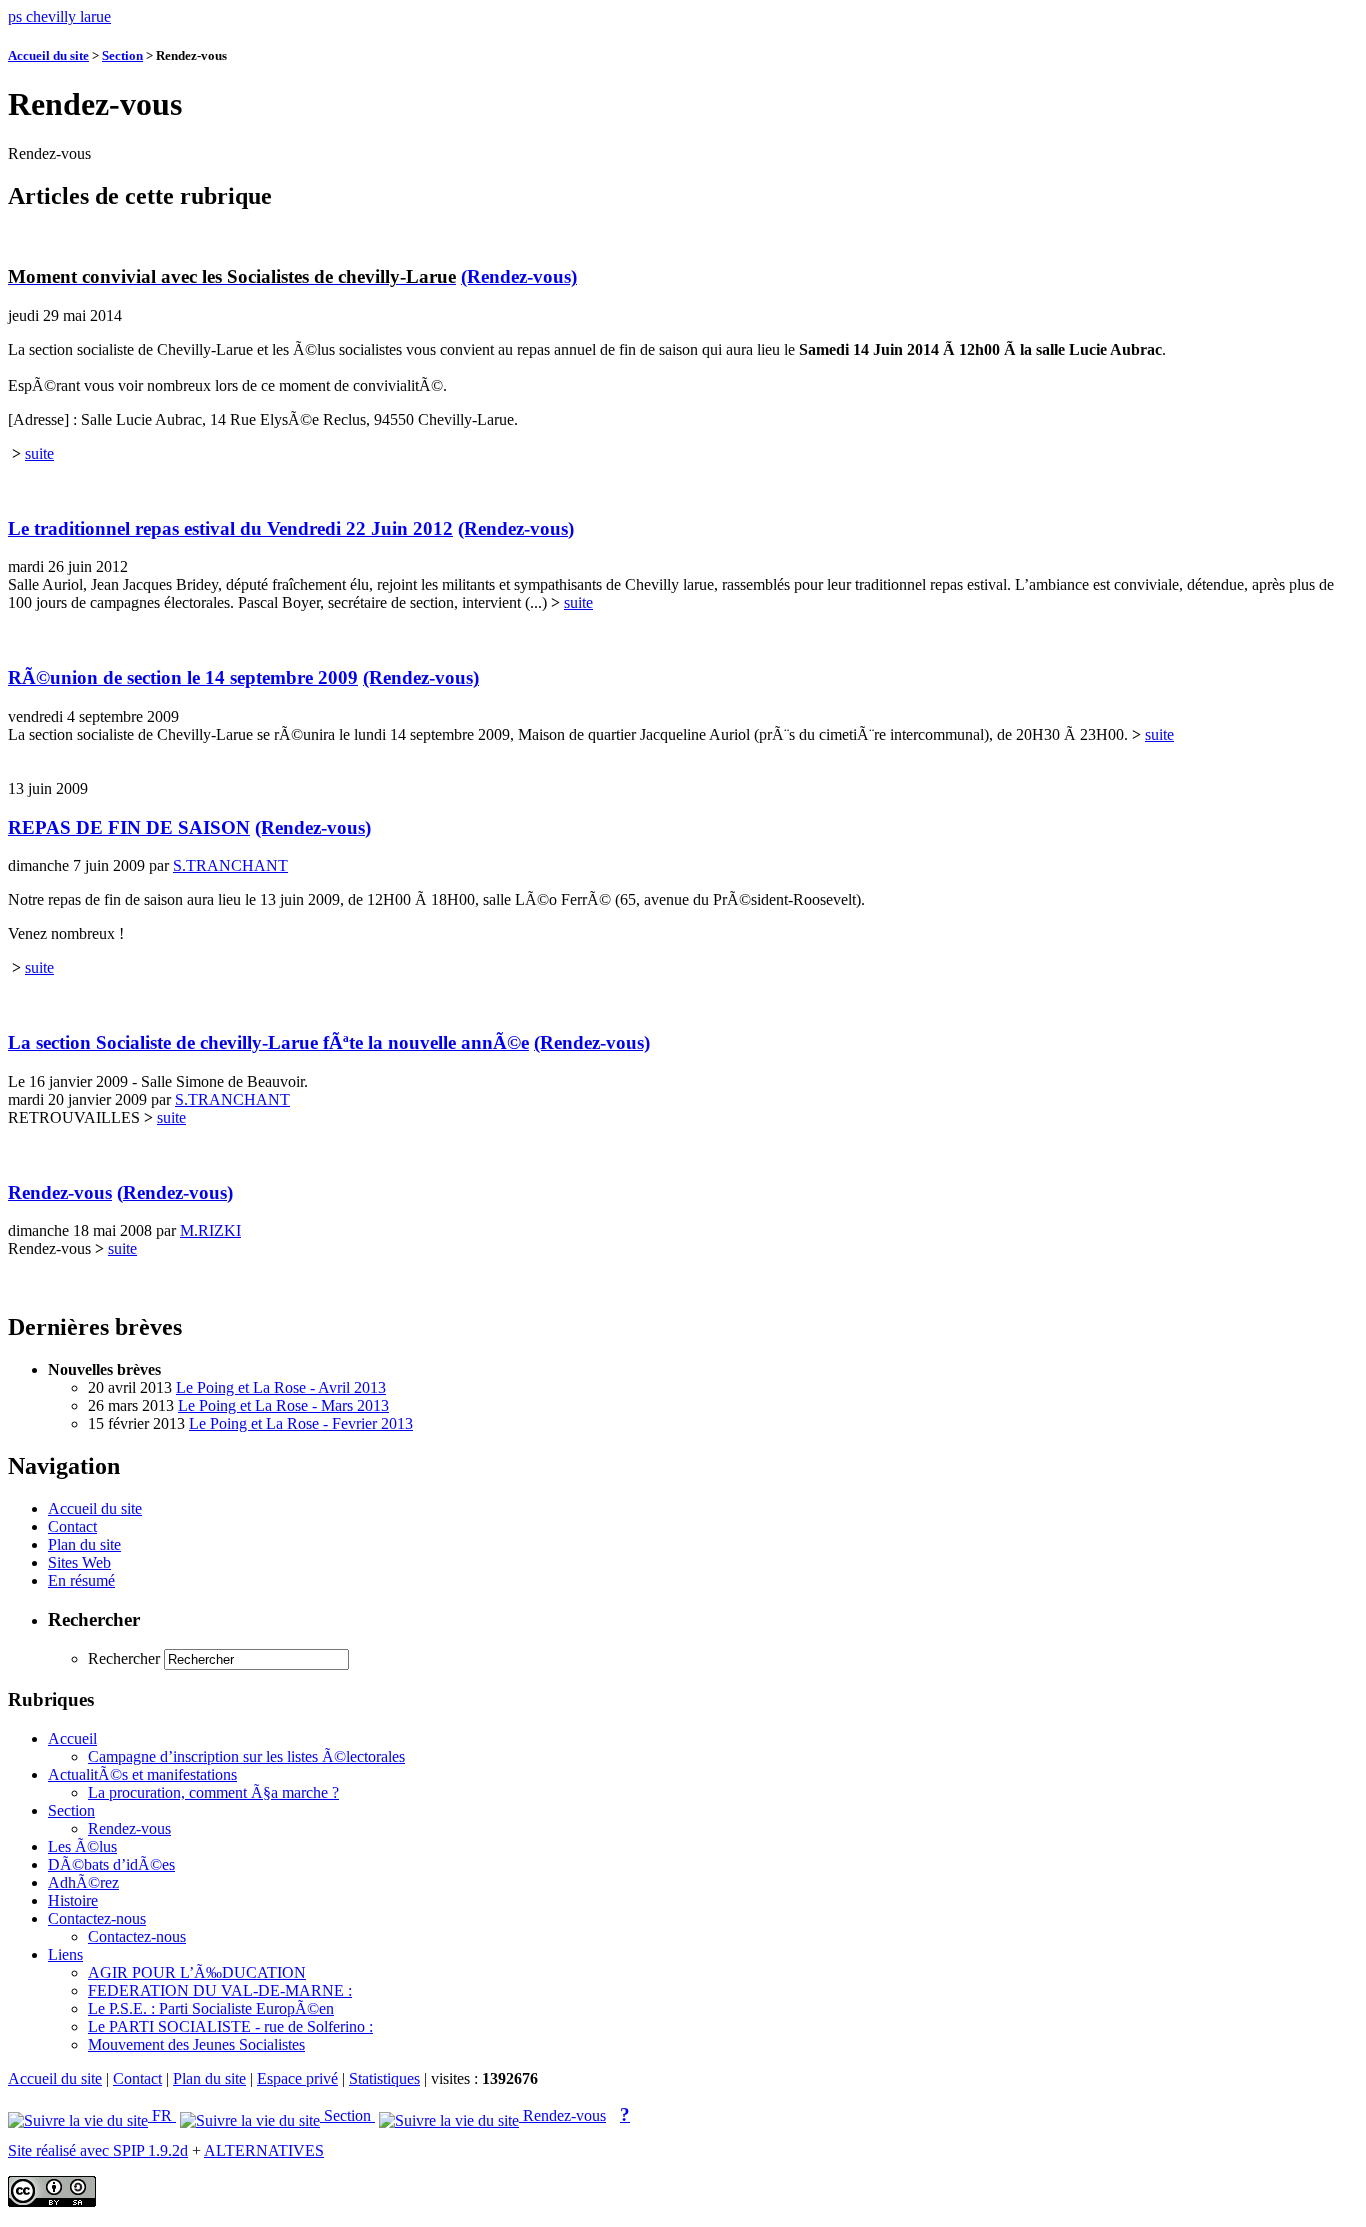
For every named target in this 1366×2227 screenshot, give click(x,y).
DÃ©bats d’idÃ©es (111, 1864)
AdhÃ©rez (83, 1882)
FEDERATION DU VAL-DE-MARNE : (220, 1990)
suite (39, 453)
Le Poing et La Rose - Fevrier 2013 (301, 1423)
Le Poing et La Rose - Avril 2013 (281, 1387)
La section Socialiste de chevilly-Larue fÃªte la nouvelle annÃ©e (268, 1042)
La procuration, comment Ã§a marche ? (213, 1792)
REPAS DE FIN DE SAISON (129, 827)
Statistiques (384, 2078)
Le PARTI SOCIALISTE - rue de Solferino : (230, 2026)
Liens (65, 1954)
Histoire (73, 1900)
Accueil (72, 1738)
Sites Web (79, 1562)
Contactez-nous (97, 1918)
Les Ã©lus (82, 1846)
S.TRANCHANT (230, 865)
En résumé (81, 1580)
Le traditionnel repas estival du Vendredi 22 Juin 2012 (230, 528)
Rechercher (124, 1658)
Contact (72, 1526)
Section (122, 55)
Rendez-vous (60, 1192)
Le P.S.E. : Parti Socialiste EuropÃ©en (211, 2008)
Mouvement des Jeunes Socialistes (196, 2044)
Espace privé (297, 2078)
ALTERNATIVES (264, 2150)
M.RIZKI (210, 1230)
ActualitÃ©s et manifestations (142, 1774)
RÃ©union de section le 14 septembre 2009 (183, 677)
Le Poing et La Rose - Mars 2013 (283, 1405)
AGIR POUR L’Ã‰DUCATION (197, 1972)
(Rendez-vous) (519, 276)
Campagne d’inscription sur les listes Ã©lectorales (246, 1756)
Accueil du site (48, 55)
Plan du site (84, 1544)
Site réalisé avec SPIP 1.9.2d (98, 2150)
